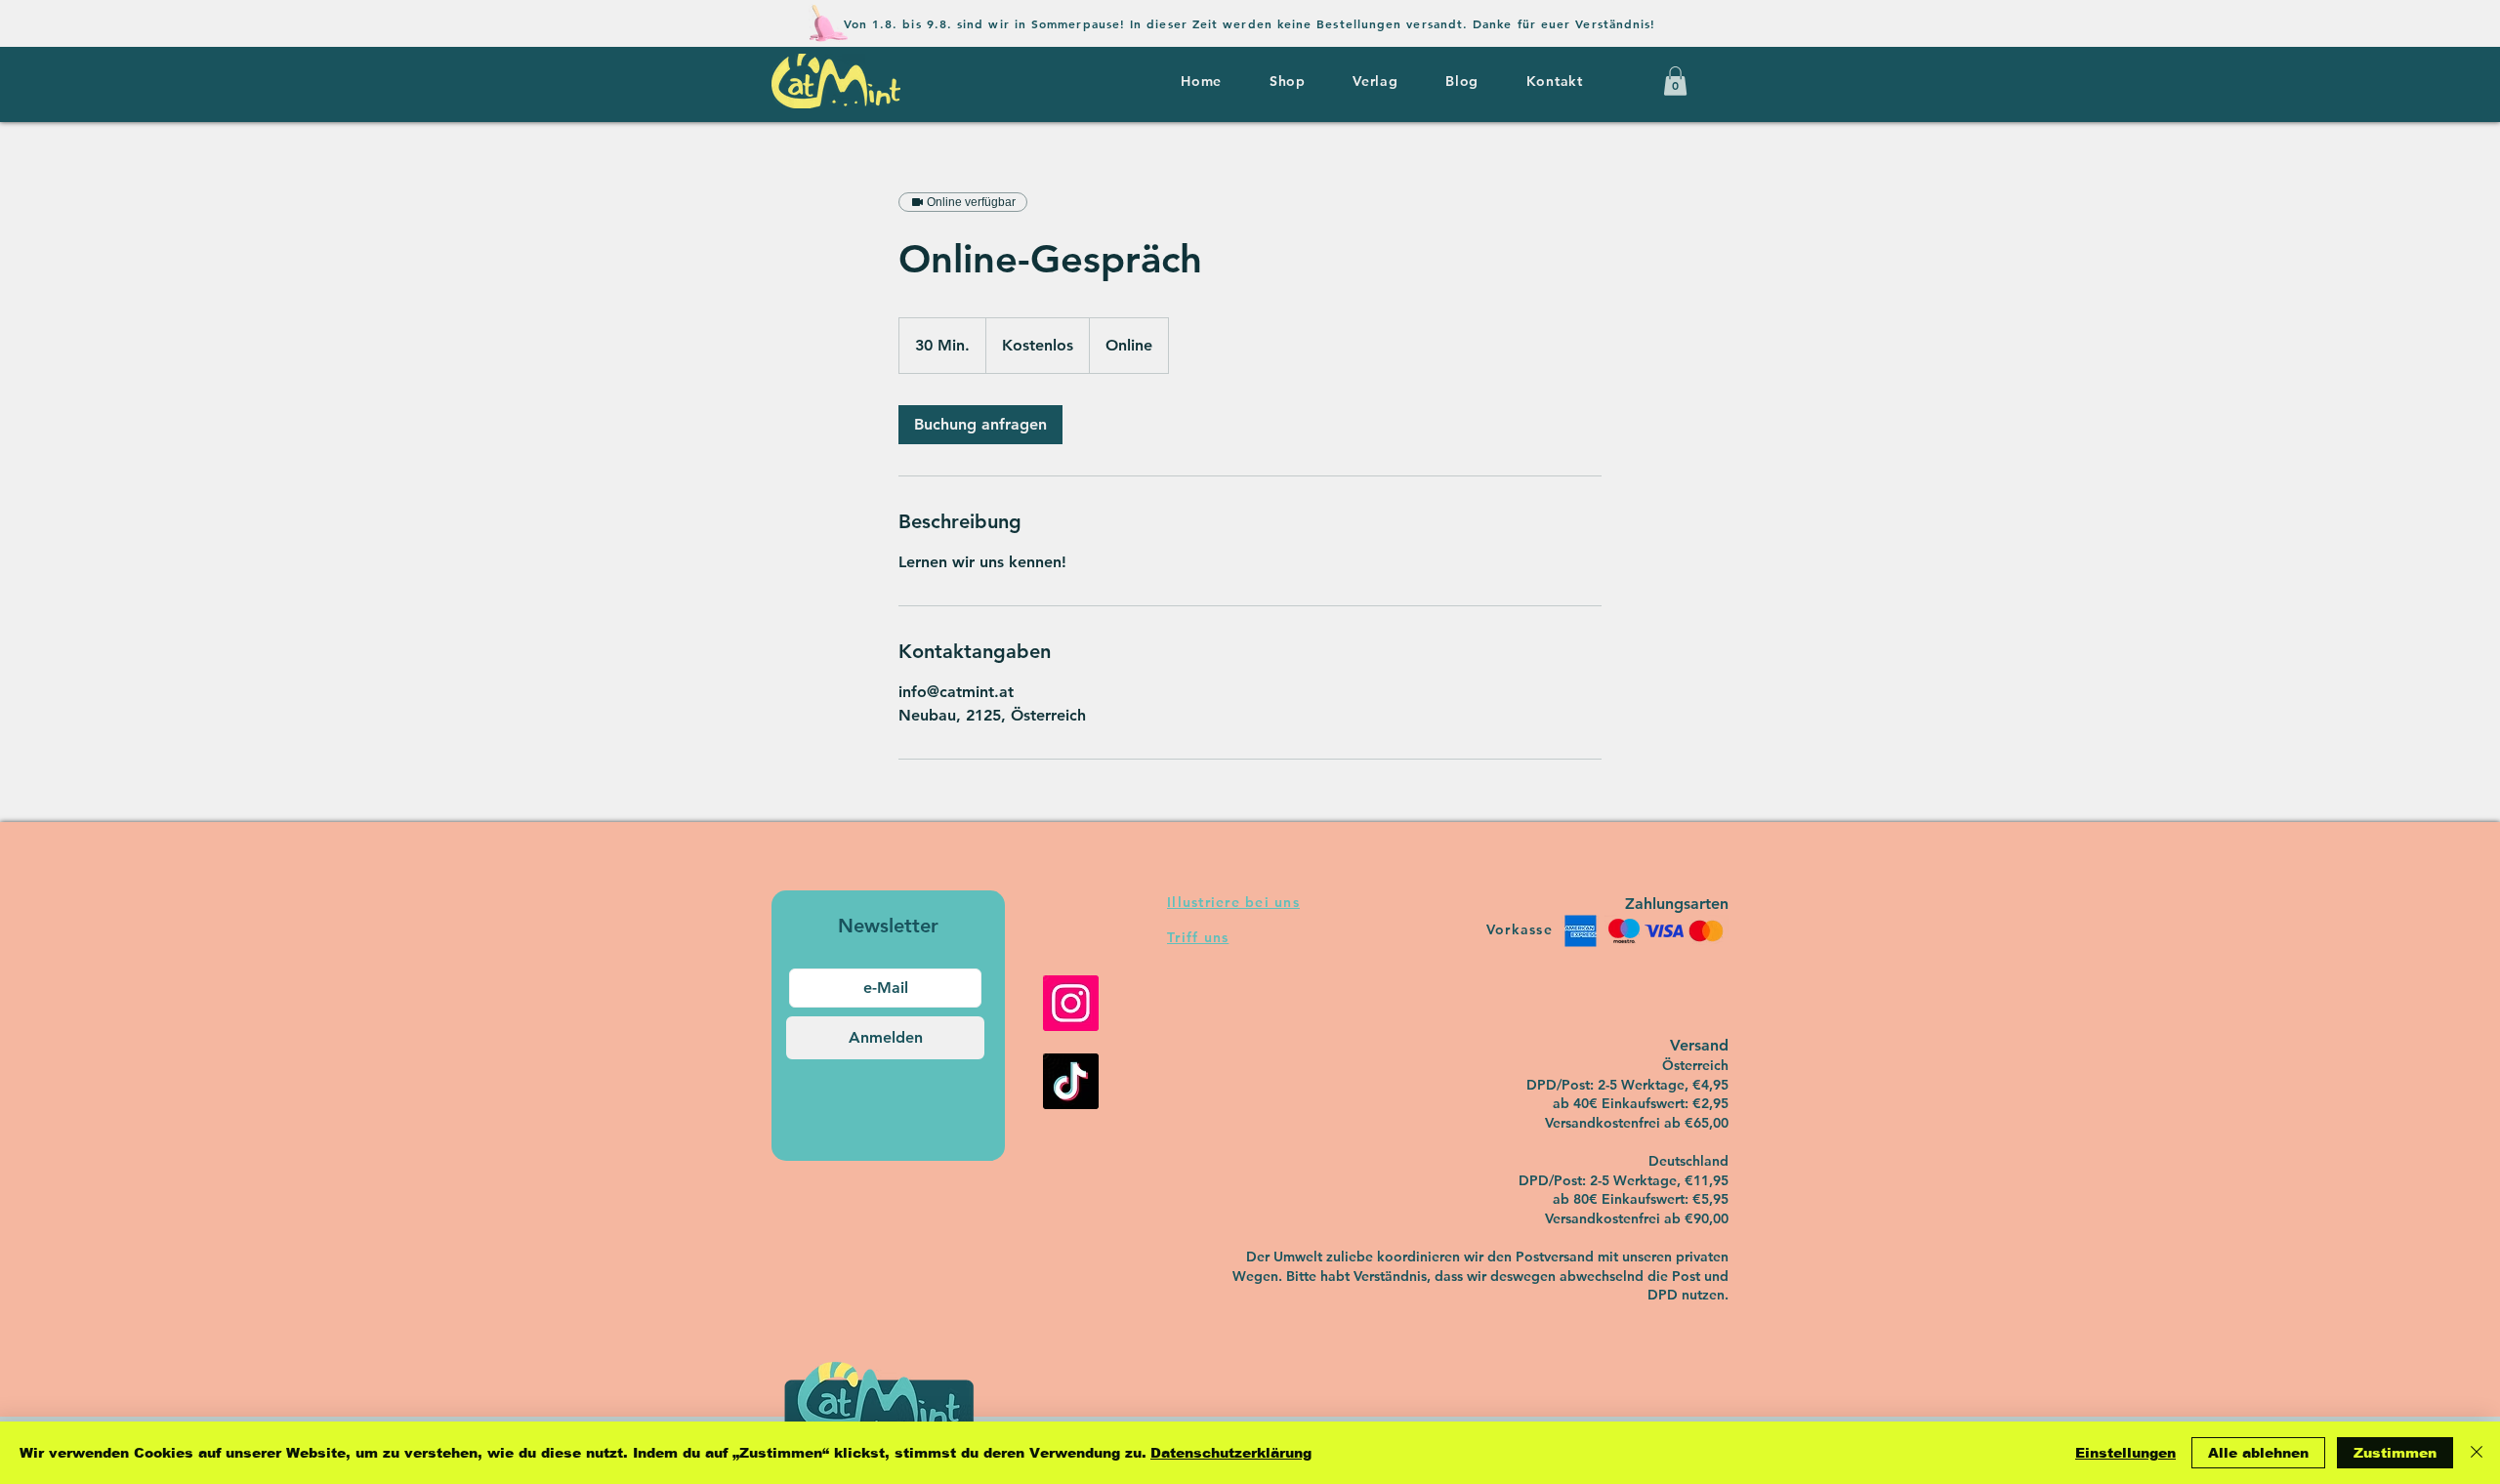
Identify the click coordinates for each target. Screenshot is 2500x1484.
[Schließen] (2477, 1453)
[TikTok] (1071, 1081)
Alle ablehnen (2258, 1453)
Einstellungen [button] (2125, 1453)
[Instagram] (1071, 1003)
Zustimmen (2395, 1453)
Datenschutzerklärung (1231, 1453)
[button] (1675, 81)
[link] (980, 425)
